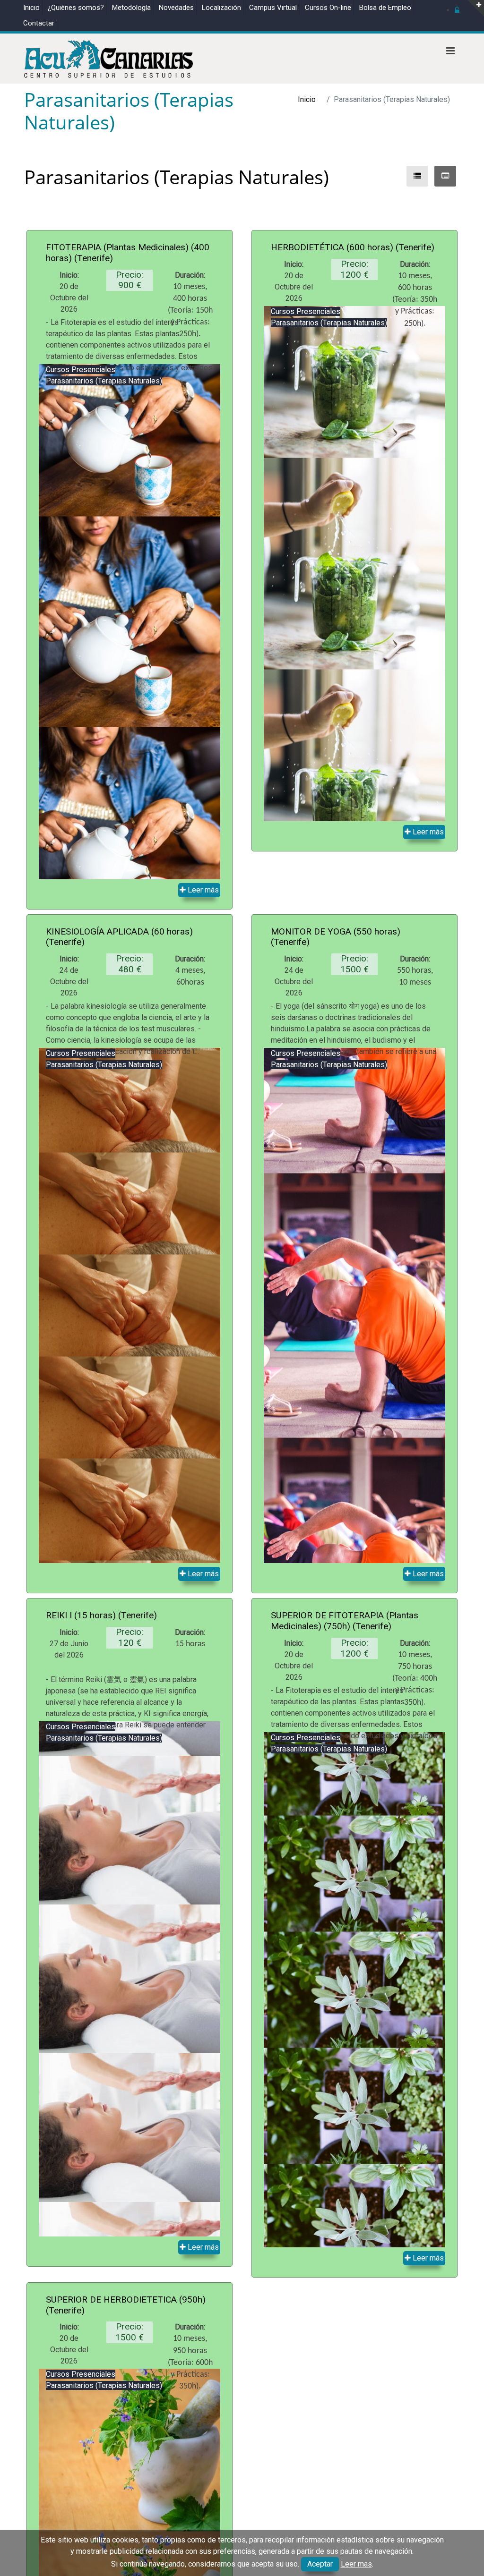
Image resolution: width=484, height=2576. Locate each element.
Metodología (131, 8)
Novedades (176, 8)
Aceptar (320, 2564)
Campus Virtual (273, 8)
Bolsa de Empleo (385, 8)
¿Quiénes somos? (76, 8)
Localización (221, 8)
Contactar (39, 23)
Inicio (31, 8)
